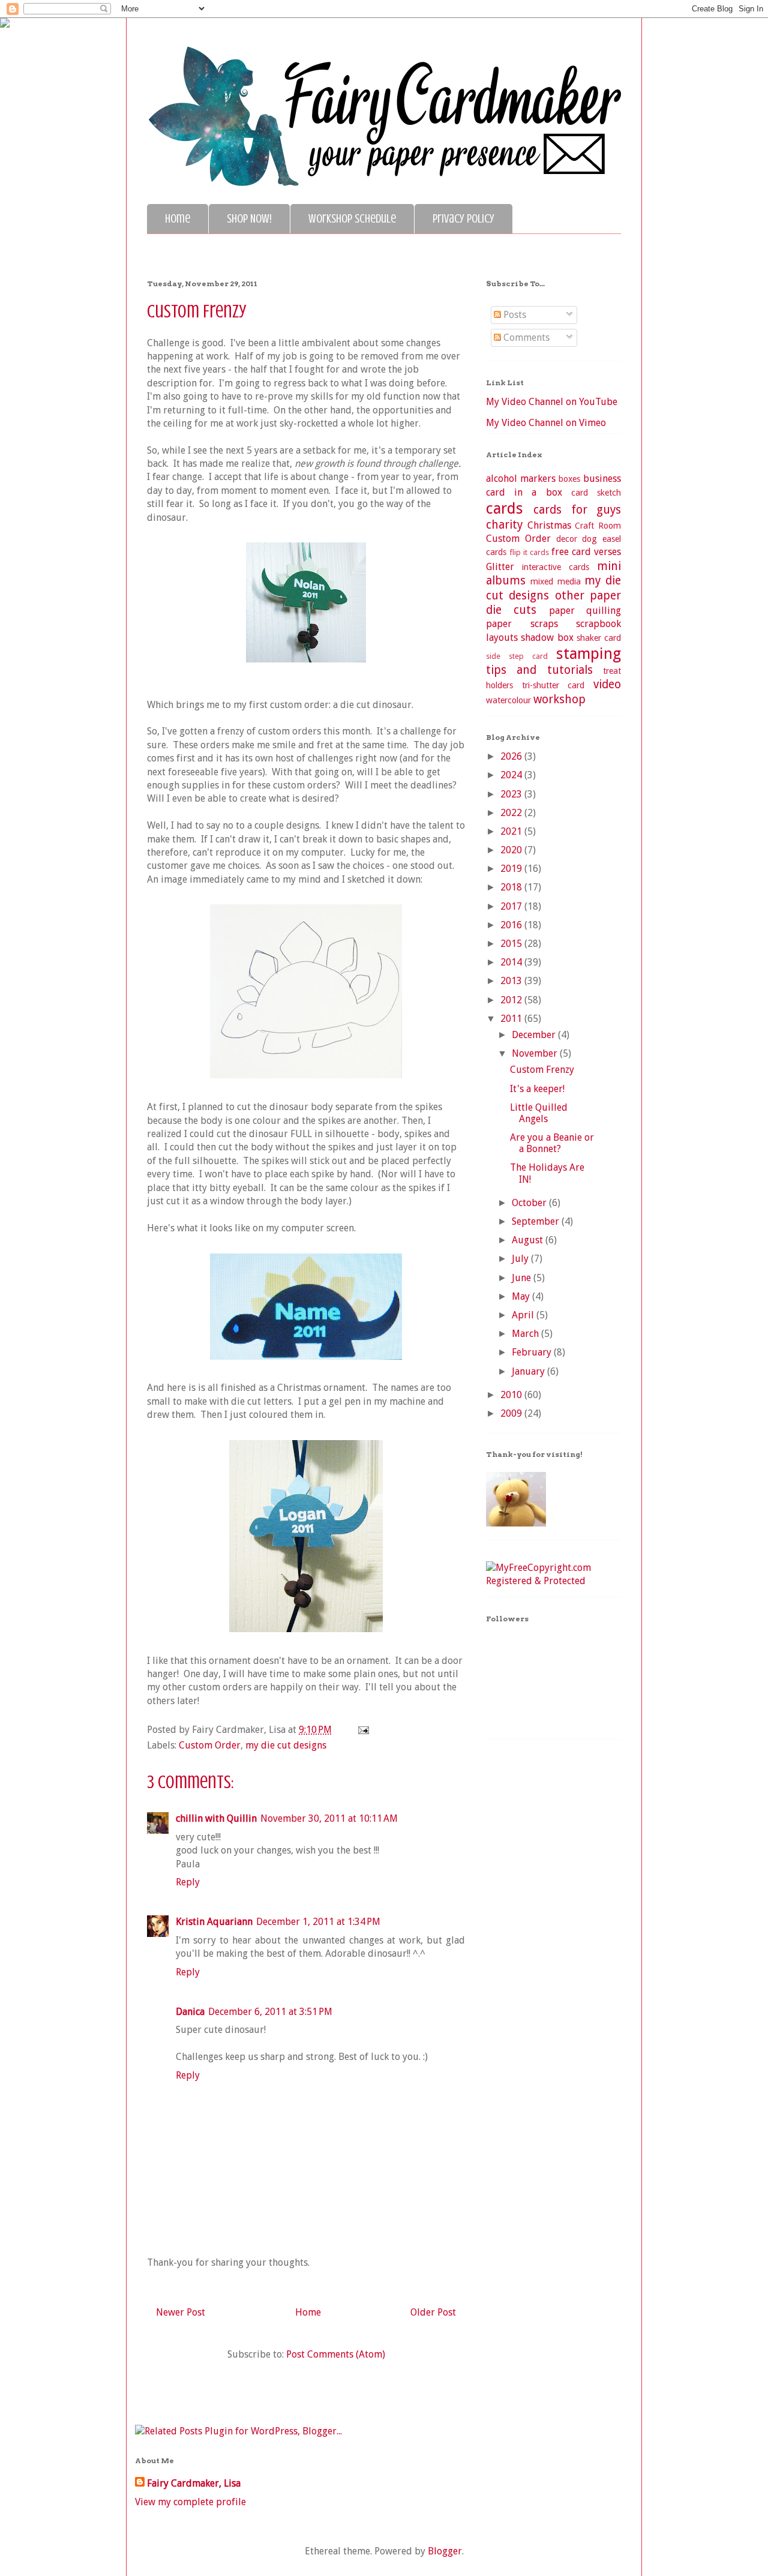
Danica (190, 2012)
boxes (569, 479)
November (536, 1053)
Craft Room (598, 526)
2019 (512, 869)
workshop (559, 699)
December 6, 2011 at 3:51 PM (270, 2012)
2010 (512, 1395)
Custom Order (210, 1745)
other (570, 596)
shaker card (599, 638)
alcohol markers (521, 479)
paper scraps (522, 624)
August (529, 1240)
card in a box (524, 492)
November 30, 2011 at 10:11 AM (329, 1818)
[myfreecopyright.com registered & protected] (553, 1581)
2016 (512, 925)
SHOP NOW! (249, 219)
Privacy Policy (463, 219)
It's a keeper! (537, 1089)
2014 (512, 962)
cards (505, 508)
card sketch (596, 493)
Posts (514, 315)
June (523, 1278)
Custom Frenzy (542, 1070)
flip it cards (529, 552)
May (522, 1296)
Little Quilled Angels (539, 1113)
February (533, 1352)
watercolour (508, 700)
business (602, 479)
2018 (512, 887)
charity (504, 525)
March (526, 1334)
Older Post (433, 2312)
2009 (512, 1413)
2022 (512, 813)
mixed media (556, 581)
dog (589, 539)
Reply (188, 1882)
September (537, 1221)
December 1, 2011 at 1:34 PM (318, 1922)
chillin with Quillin (216, 1818)
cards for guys (577, 510)
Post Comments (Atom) (336, 2354)
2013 (512, 981)
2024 (512, 775)
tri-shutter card (553, 685)
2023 (512, 794)
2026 (512, 756)
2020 (512, 850)
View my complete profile (190, 2502)
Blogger (445, 2551)
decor (567, 539)
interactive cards (556, 567)
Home (178, 219)
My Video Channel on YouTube (552, 402)
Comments (525, 338)
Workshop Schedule (352, 219)
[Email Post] (361, 1730)
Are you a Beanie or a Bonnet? (552, 1143)
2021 (512, 831)
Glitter (500, 567)
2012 (512, 1000)
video (607, 684)
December (535, 1035)
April (524, 1315)
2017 (512, 906)
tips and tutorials (539, 670)
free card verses (586, 552)
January (529, 1371)
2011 (512, 1019)
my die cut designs (286, 1745)
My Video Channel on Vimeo (546, 423)
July (521, 1259)
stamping (589, 653)
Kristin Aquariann (214, 1922)
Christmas (549, 525)
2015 (512, 944)
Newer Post (181, 2312)
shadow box (547, 638)
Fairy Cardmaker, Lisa (194, 2483)
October (530, 1203)
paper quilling (585, 611)
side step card (517, 656)
